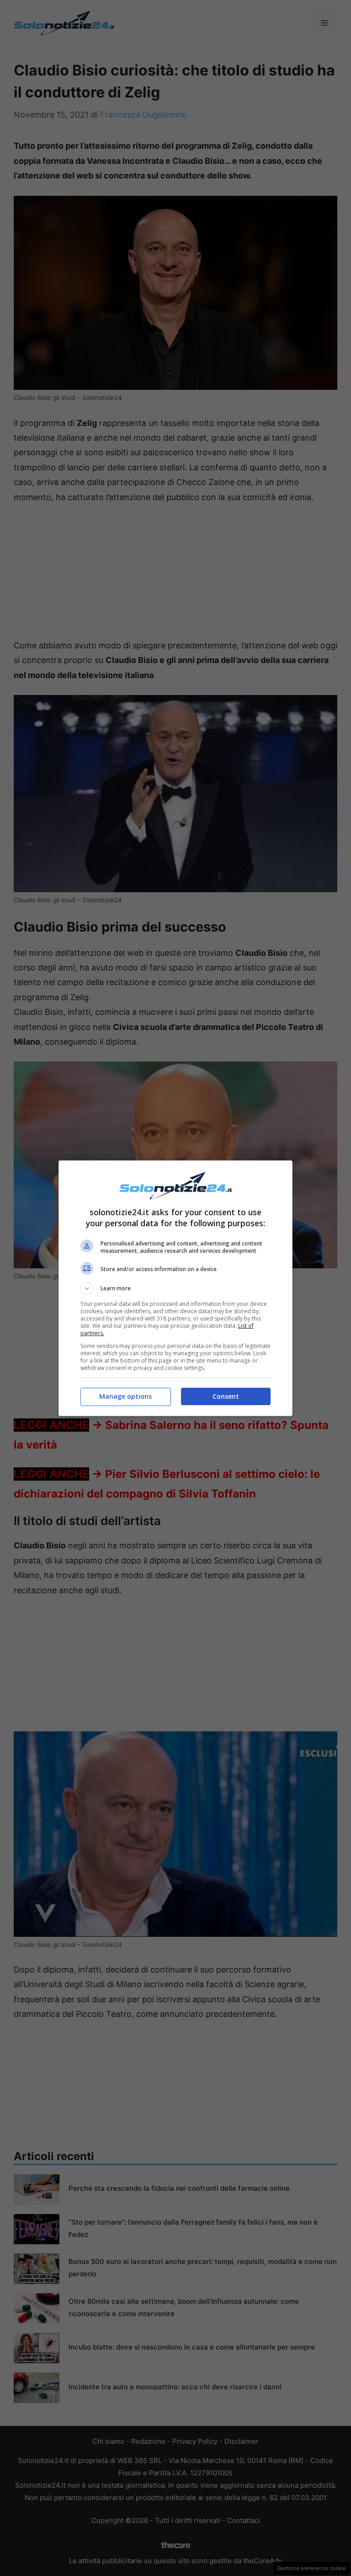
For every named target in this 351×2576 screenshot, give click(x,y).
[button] (175, 1288)
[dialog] (175, 1288)
